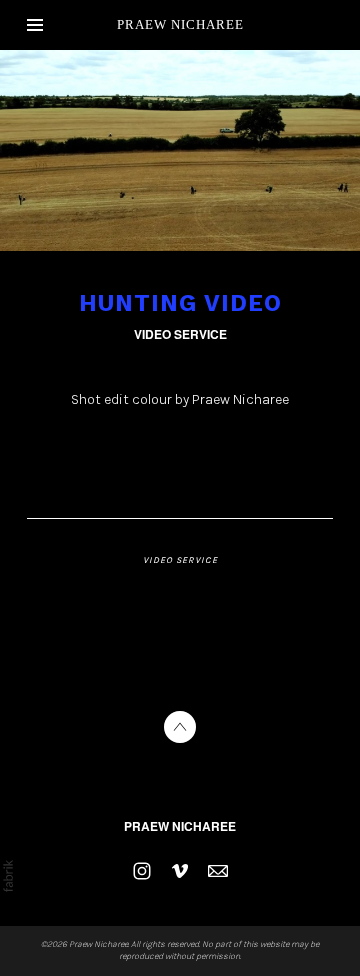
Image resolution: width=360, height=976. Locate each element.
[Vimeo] (180, 871)
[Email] (218, 871)
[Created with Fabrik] (8, 876)
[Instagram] (142, 871)
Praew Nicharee (180, 826)
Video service (180, 334)
